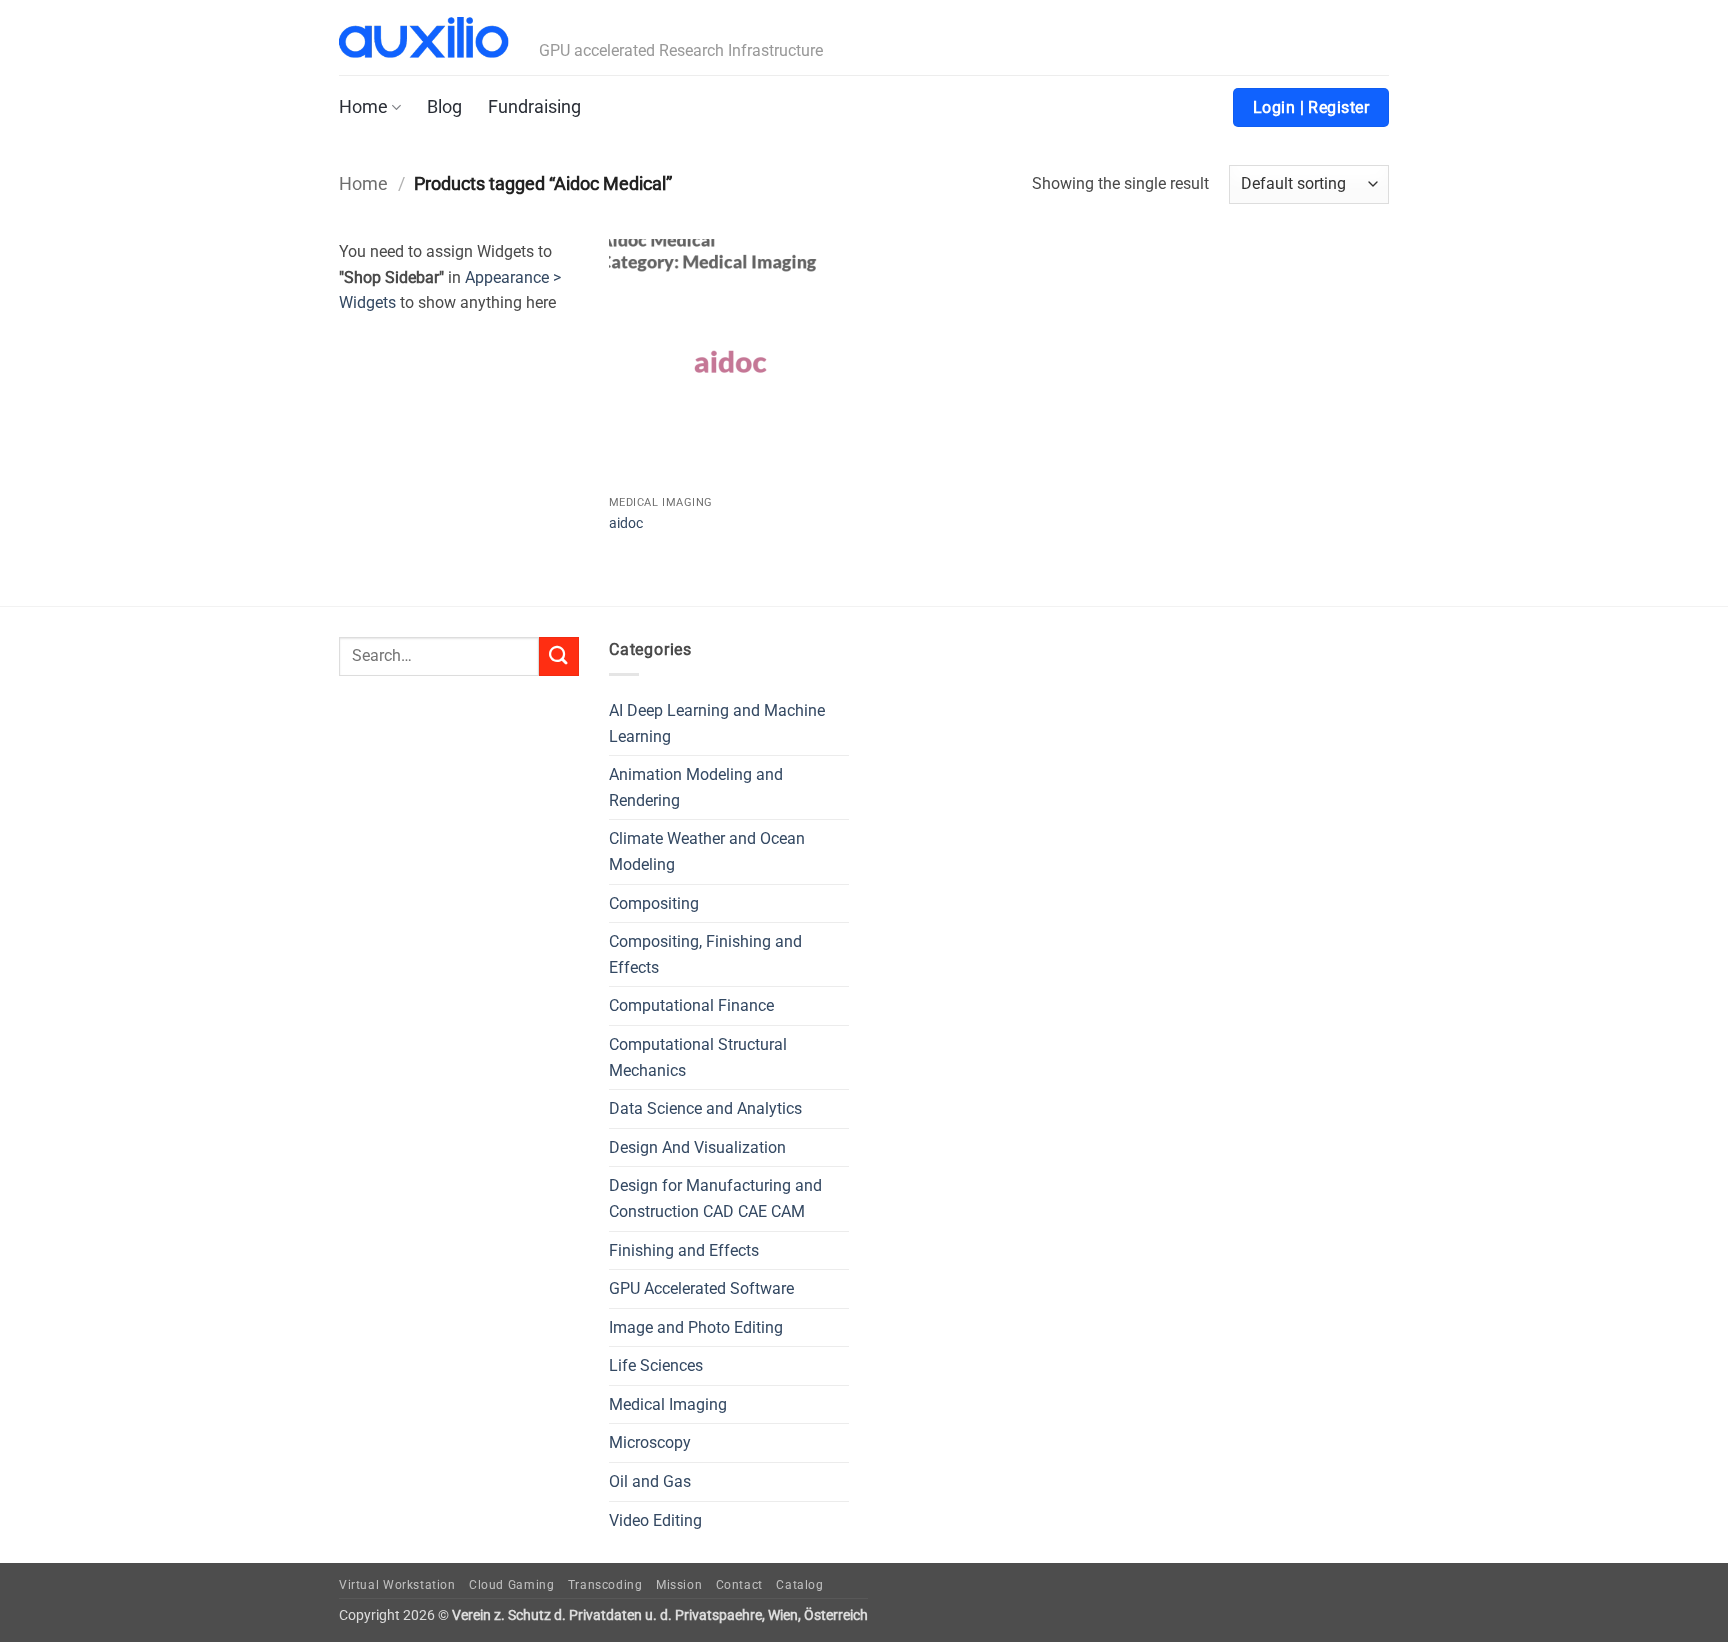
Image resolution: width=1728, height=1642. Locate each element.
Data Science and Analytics (705, 1108)
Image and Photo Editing (696, 1327)
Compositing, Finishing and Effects (705, 954)
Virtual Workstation (397, 1585)
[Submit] (559, 656)
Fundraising (534, 107)
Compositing (654, 903)
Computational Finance (691, 1005)
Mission (679, 1585)
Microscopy (650, 1442)
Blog (444, 107)
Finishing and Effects (684, 1250)
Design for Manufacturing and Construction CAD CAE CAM (715, 1198)
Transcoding (605, 1585)
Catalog (799, 1585)
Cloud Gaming (511, 1585)
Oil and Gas (650, 1481)
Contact (739, 1585)
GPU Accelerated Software (701, 1288)
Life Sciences (656, 1365)
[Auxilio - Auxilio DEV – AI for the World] (424, 38)
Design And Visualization (697, 1147)
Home (363, 107)
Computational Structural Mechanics (698, 1057)
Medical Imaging (668, 1404)
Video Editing (655, 1520)
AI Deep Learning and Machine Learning (717, 723)
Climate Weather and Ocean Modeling (707, 851)
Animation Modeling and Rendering (696, 787)
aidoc (626, 523)
